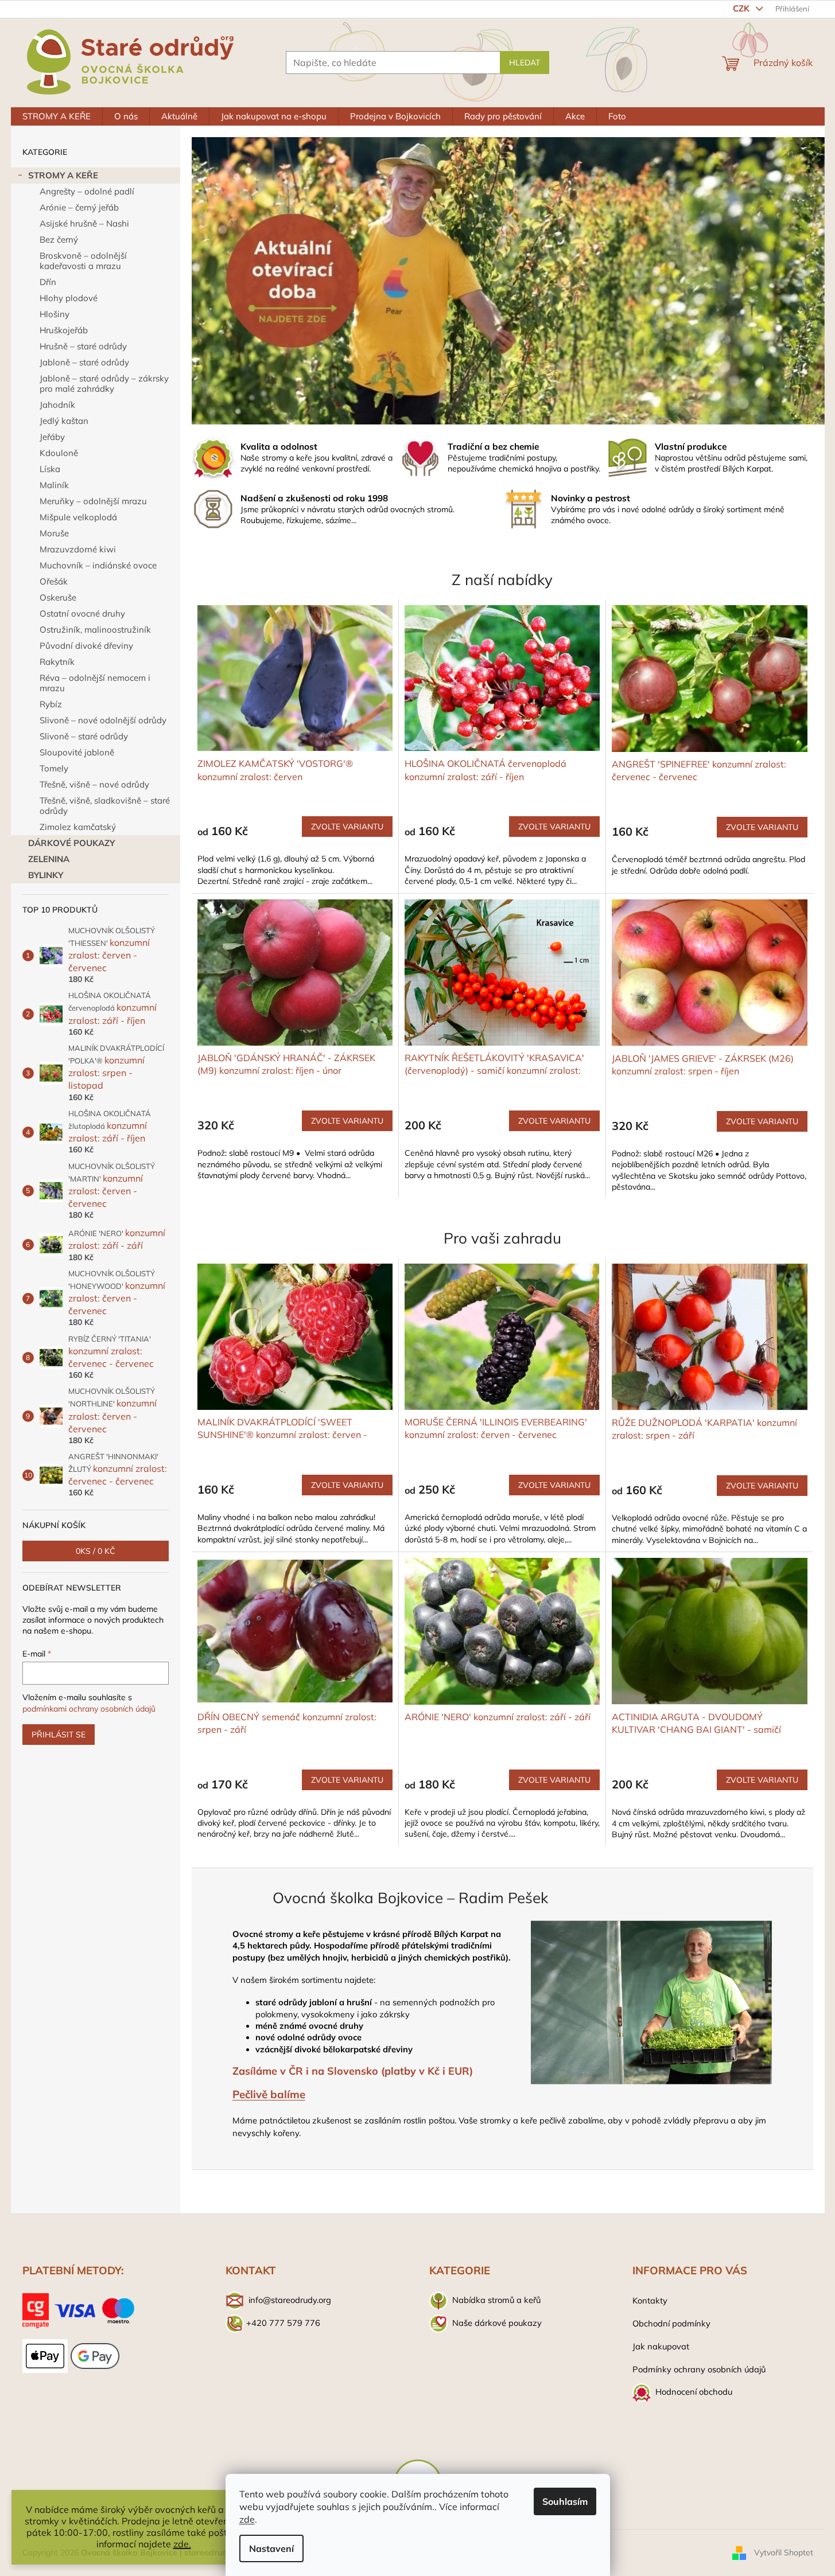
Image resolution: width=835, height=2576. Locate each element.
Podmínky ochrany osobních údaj (697, 2369)
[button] (239, 281)
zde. (182, 2544)
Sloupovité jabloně (77, 752)
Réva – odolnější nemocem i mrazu (95, 683)
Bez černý (59, 239)
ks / (96, 1551)
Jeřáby (52, 437)
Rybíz (51, 704)
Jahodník (57, 405)
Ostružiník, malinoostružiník (95, 630)
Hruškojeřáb (64, 330)
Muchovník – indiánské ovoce (98, 565)
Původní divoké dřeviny (86, 646)
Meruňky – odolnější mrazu (93, 501)
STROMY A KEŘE (63, 175)
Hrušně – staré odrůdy (83, 346)
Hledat (525, 63)
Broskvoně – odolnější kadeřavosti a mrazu (83, 261)
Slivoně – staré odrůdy (84, 736)
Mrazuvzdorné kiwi (78, 549)
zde (247, 2519)
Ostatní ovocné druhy (82, 613)
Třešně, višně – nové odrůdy (94, 784)
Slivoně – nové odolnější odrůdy (103, 720)
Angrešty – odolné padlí (87, 191)
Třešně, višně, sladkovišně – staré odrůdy (105, 806)
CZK (742, 8)
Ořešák (54, 581)
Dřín (48, 282)
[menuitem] (57, 116)
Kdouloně (59, 453)
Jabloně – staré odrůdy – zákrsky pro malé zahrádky (104, 383)
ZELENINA (49, 859)
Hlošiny (55, 314)
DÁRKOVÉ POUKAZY (71, 843)
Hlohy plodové (69, 298)
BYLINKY (46, 875)
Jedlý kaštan (64, 421)
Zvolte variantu (347, 827)
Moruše (54, 533)
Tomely (54, 768)
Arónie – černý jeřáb (79, 207)
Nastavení (271, 2548)
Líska (50, 469)
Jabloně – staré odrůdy (84, 362)
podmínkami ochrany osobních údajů (89, 1709)
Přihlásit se (59, 1735)
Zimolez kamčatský (78, 827)
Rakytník (57, 662)
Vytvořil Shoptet (784, 2552)
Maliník (54, 485)
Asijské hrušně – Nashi (84, 223)
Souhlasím (565, 2501)
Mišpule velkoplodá (78, 517)
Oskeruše (58, 597)
